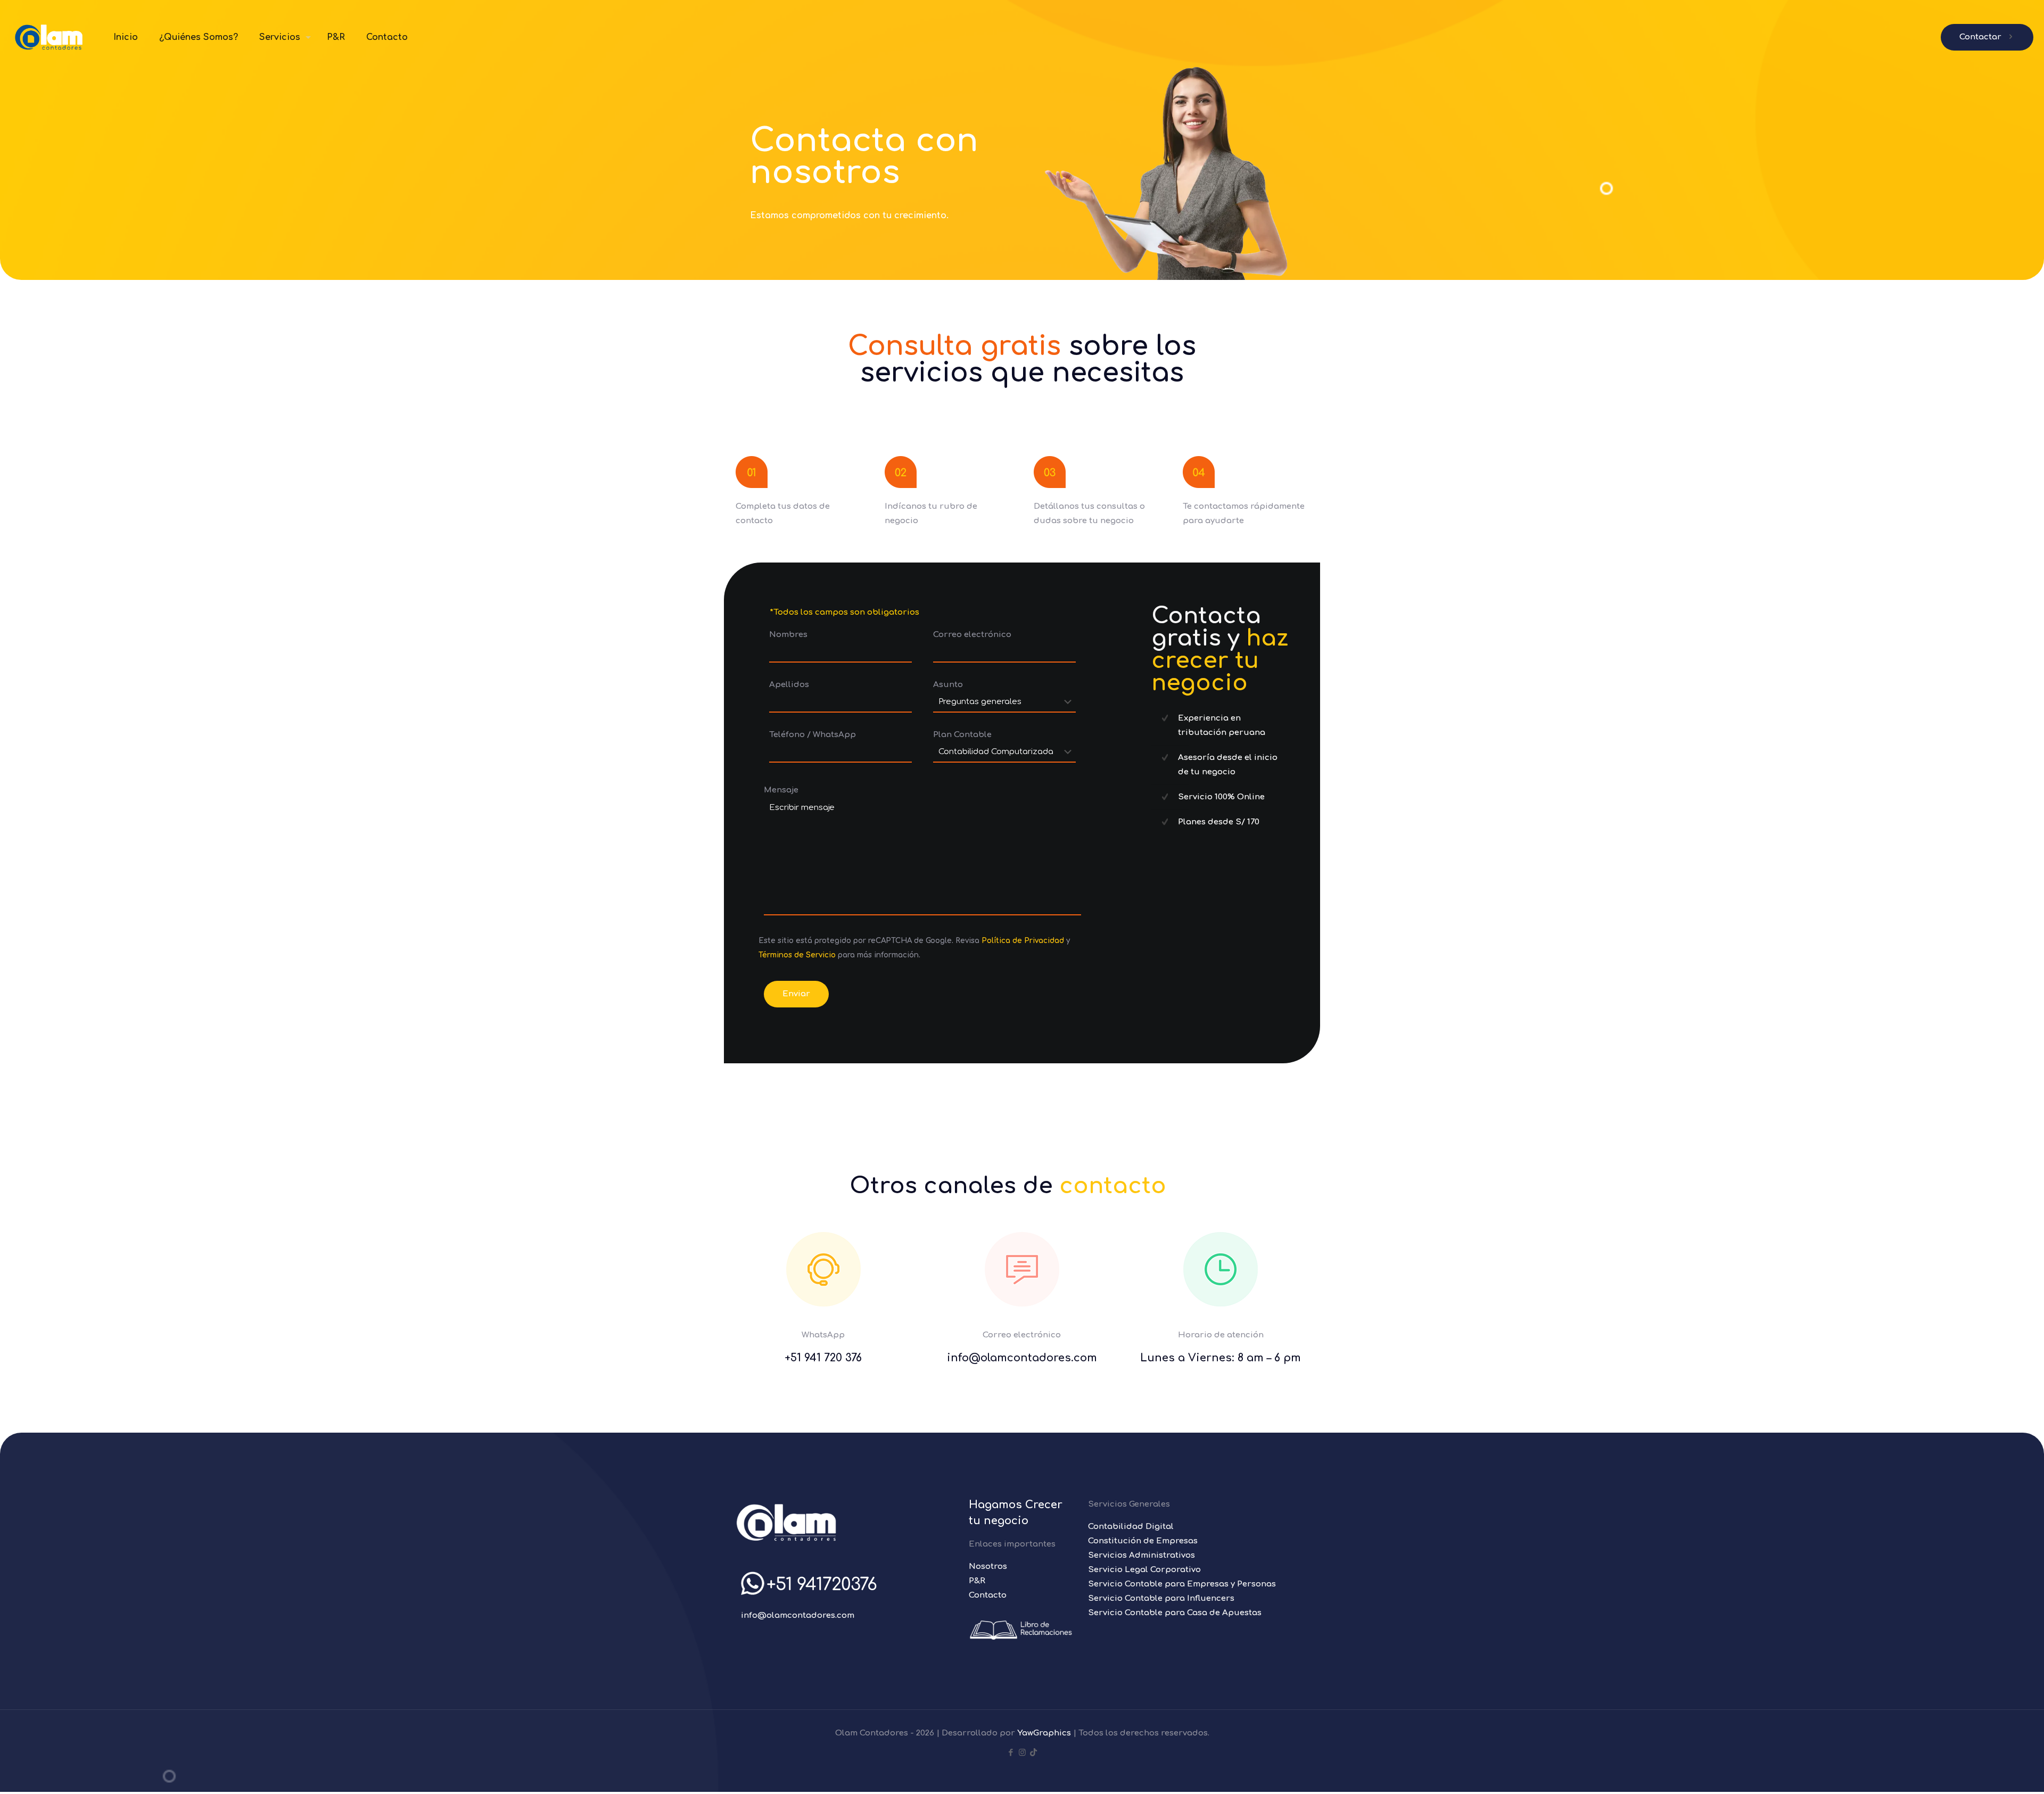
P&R (977, 1581)
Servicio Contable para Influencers (1161, 1598)
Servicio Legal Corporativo (1144, 1570)
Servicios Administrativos (1141, 1555)
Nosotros (988, 1566)
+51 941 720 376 (823, 1358)
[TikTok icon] (1033, 1753)
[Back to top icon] (1993, 1772)
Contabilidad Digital (1131, 1527)
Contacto (988, 1595)
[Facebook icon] (1011, 1753)
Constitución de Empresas (1143, 1541)
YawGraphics (1044, 1733)
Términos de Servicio (797, 955)
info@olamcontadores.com (798, 1615)
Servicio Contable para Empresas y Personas (1182, 1584)
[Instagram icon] (1022, 1753)
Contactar (1980, 37)
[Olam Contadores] (49, 37)
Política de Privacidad (1023, 941)
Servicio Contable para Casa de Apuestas (1175, 1613)
